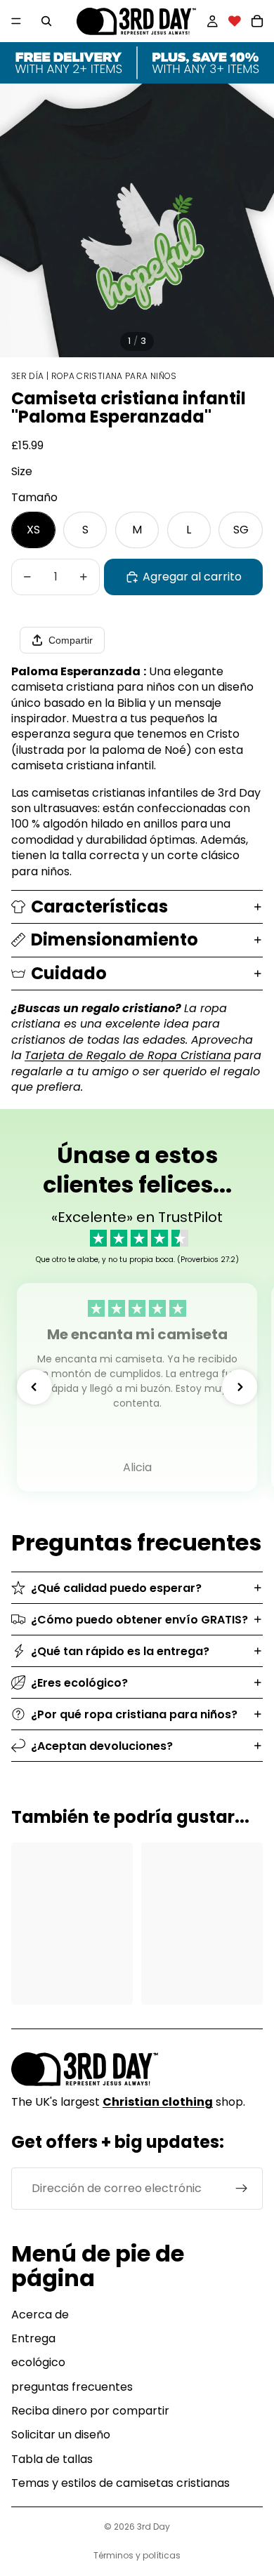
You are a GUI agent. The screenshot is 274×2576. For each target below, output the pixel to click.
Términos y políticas (137, 2555)
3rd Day (154, 2527)
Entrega (33, 2338)
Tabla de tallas (52, 2459)
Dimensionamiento (115, 940)
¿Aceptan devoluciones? (102, 1746)
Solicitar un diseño (61, 2435)
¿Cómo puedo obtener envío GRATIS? (139, 1620)
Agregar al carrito (192, 577)
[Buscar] (46, 21)
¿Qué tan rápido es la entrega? (120, 1651)
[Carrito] (257, 21)
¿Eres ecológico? (79, 1683)
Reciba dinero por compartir (90, 2411)
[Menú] (16, 21)
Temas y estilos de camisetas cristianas (120, 2483)
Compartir (71, 640)
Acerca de (40, 2315)
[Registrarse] (242, 2189)
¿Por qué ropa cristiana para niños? (134, 1714)
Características (99, 907)
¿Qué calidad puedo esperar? (116, 1588)
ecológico (38, 2362)
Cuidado (69, 973)
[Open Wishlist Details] (235, 21)
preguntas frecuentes (72, 2387)
